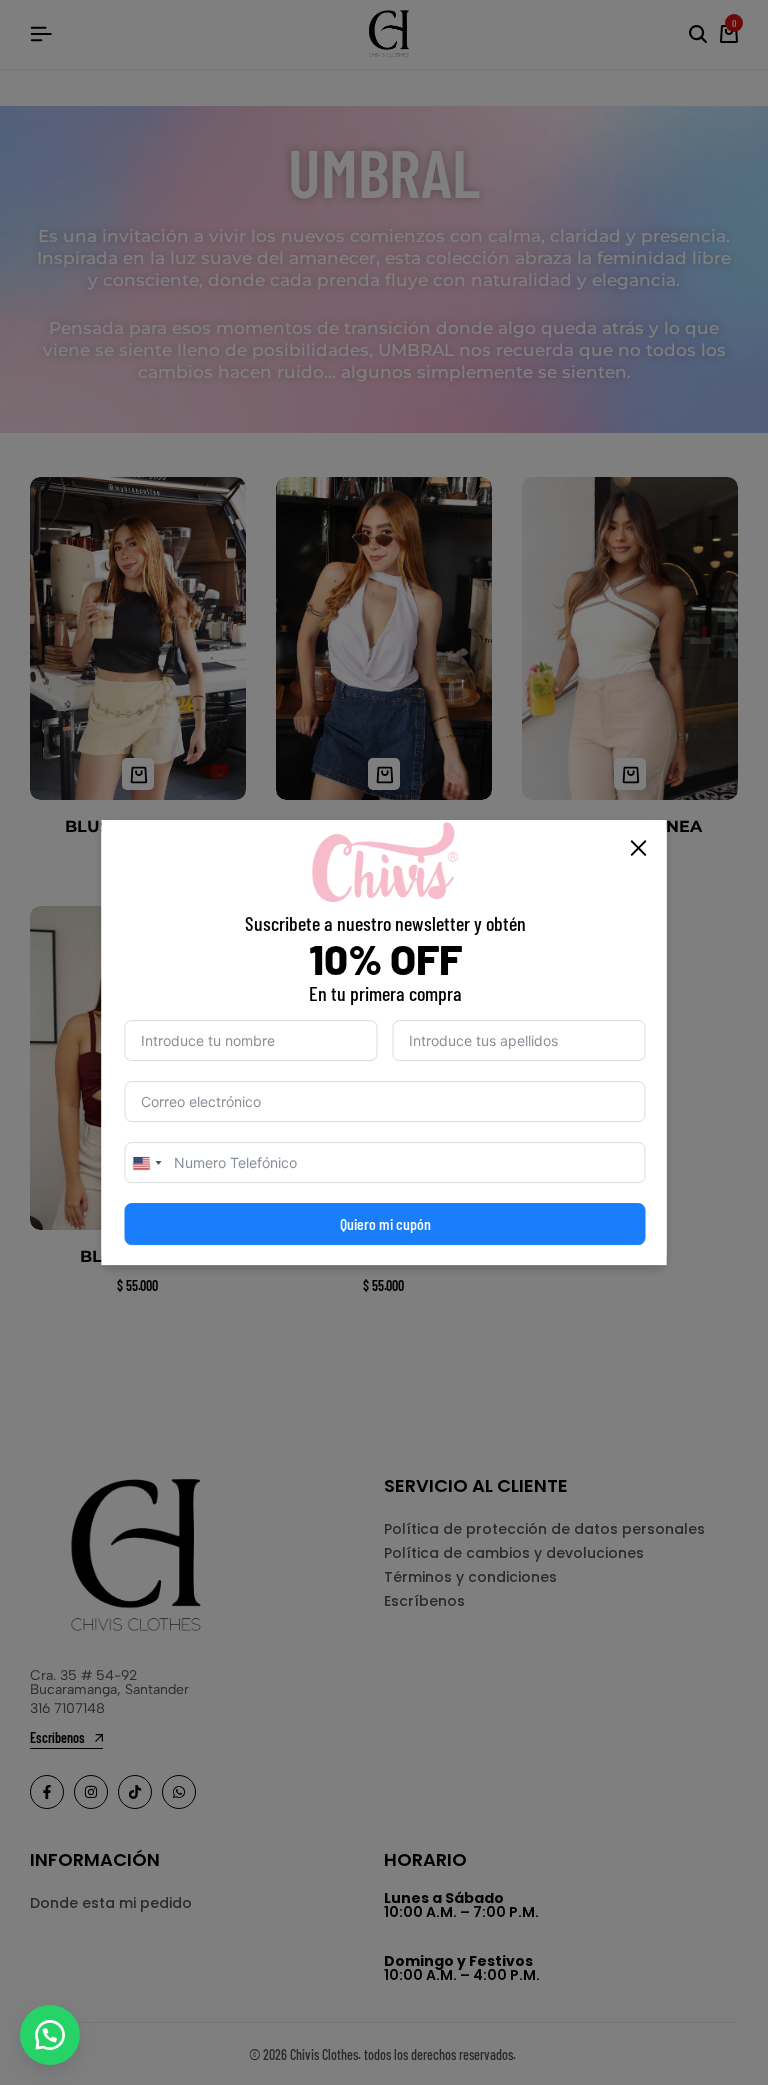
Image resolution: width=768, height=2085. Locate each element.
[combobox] (147, 1162)
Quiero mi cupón (385, 1223)
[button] (50, 2035)
